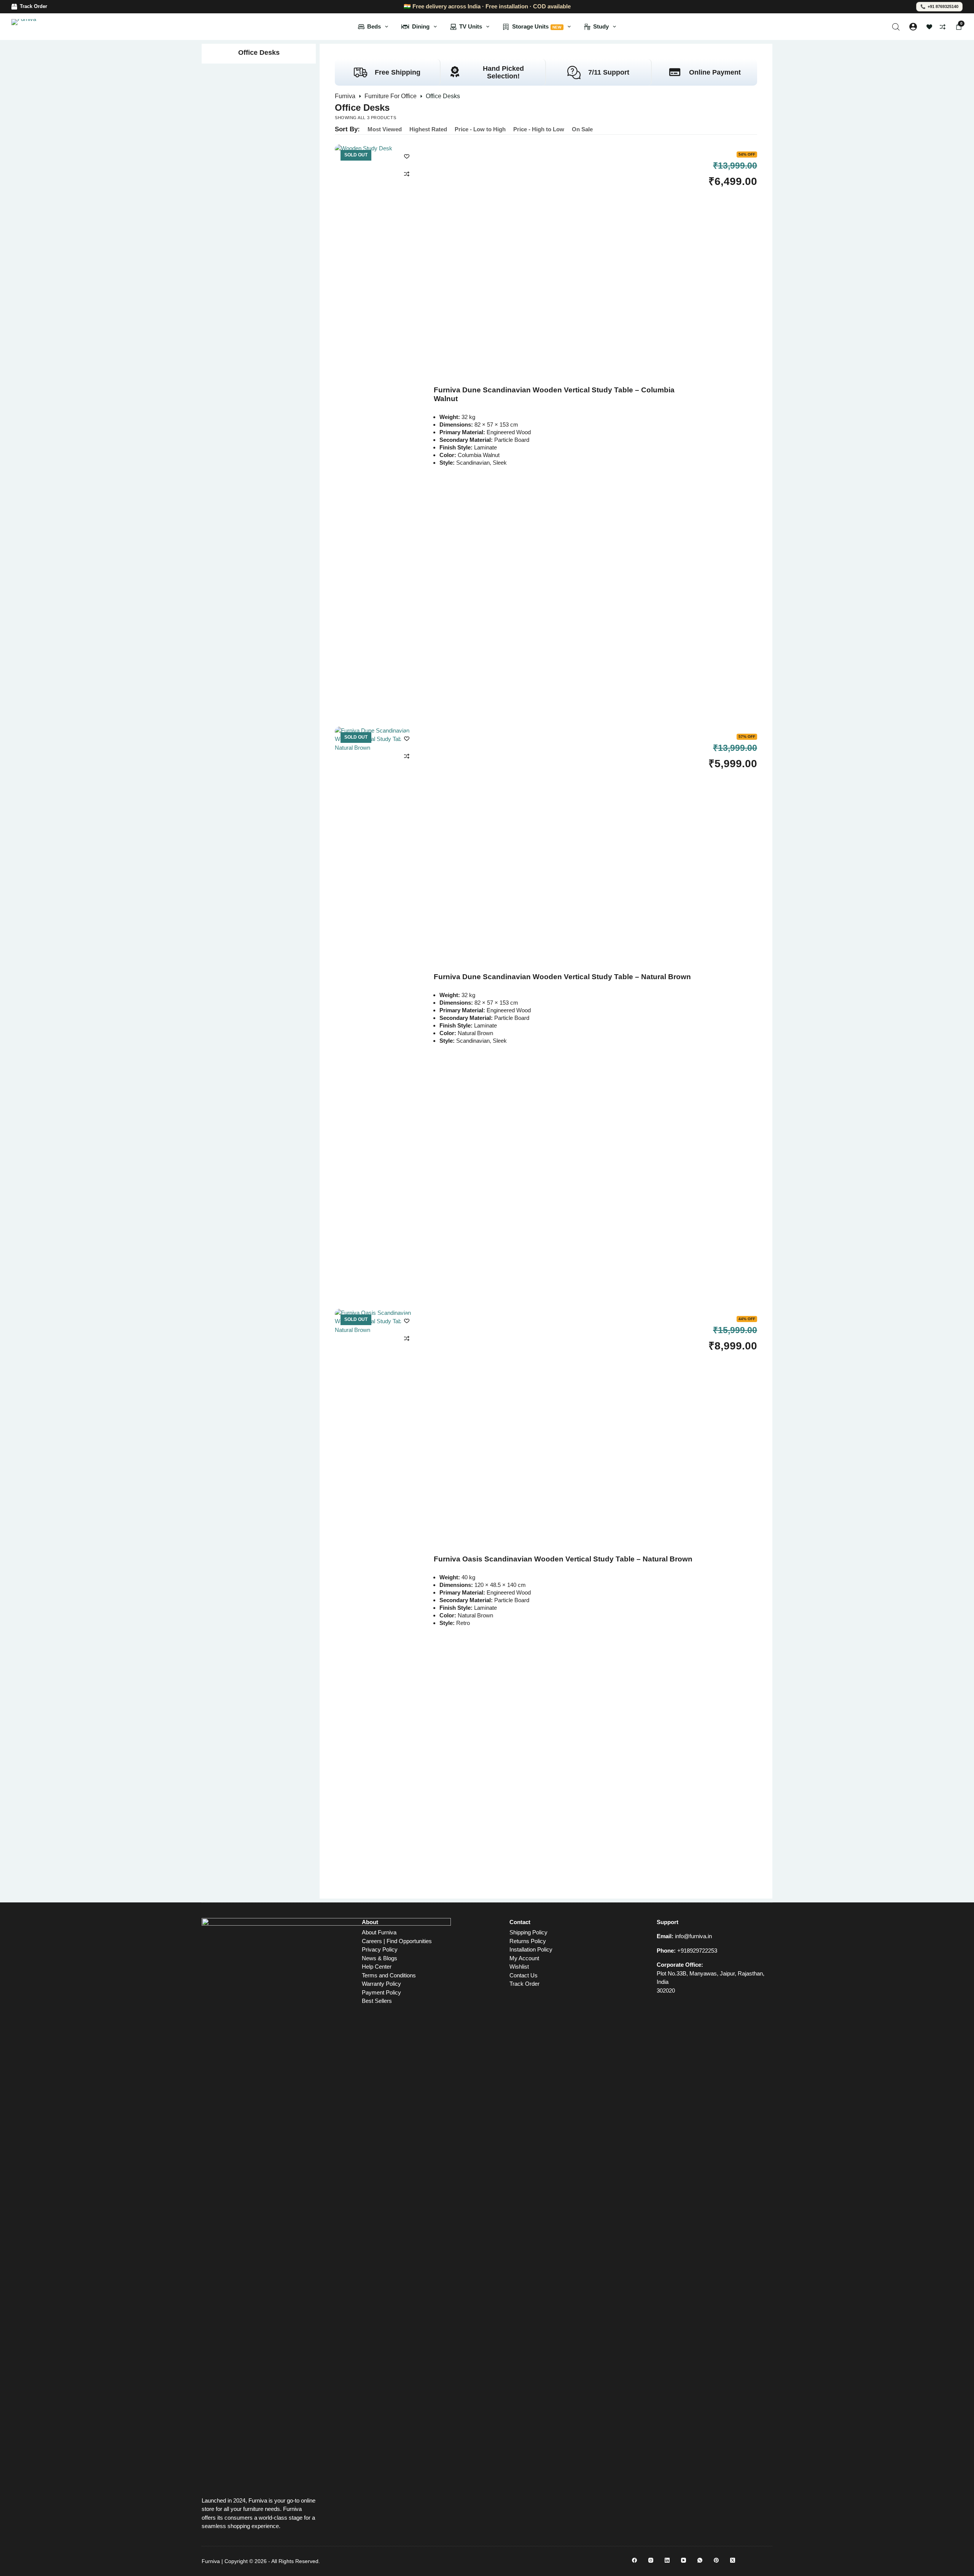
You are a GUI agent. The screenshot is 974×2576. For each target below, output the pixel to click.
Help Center (377, 1967)
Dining (421, 26)
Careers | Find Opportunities (397, 1941)
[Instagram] (651, 2560)
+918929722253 (697, 1951)
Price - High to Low (539, 129)
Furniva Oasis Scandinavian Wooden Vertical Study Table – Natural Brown (563, 1559)
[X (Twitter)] (733, 2560)
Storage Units (537, 26)
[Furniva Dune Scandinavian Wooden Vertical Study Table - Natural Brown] (377, 1012)
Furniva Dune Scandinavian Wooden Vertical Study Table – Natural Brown (562, 977)
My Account (524, 1958)
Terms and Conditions (389, 1975)
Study (601, 26)
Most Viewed (385, 129)
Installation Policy (531, 1949)
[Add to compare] (407, 174)
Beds (374, 26)
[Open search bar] (896, 27)
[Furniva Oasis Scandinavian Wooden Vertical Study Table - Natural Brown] (377, 1594)
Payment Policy (381, 1992)
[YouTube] (684, 2560)
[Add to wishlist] (407, 156)
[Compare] (943, 27)
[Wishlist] (929, 27)
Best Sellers (377, 2001)
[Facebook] (634, 2560)
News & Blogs (380, 1958)
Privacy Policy (380, 1949)
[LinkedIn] (667, 2560)
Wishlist (519, 1967)
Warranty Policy (381, 1984)
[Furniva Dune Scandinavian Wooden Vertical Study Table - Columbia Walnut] (377, 430)
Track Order (33, 6)
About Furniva (379, 1932)
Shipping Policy (528, 1932)
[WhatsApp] (700, 2560)
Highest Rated (428, 129)
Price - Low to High (480, 129)
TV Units (471, 26)
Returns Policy (528, 1941)
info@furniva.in (693, 1936)
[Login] (913, 27)
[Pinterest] (716, 2560)
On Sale (582, 129)
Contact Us (524, 1975)
